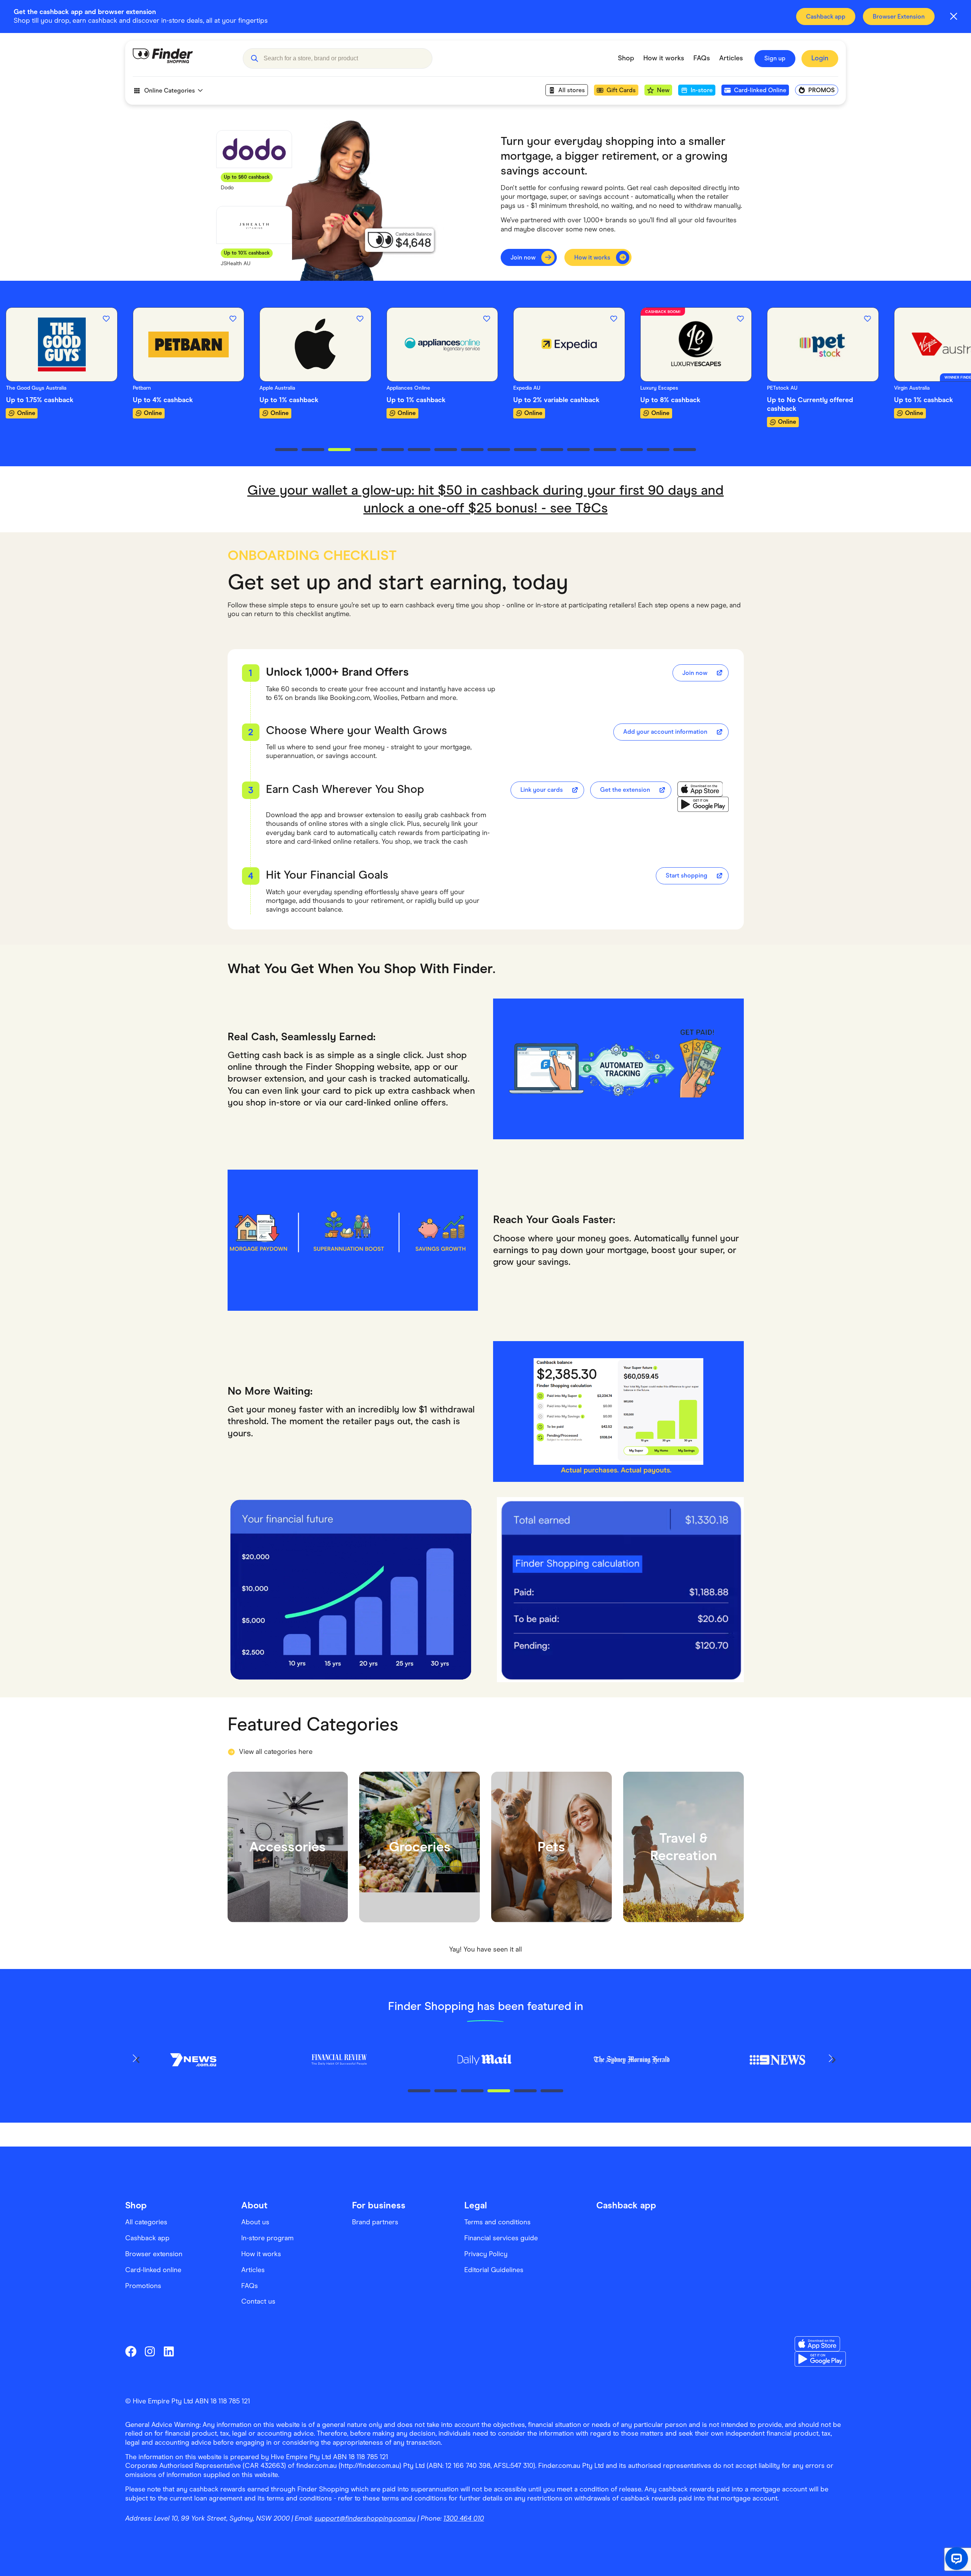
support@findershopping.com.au (365, 2518)
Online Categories (170, 90)
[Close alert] (954, 16)
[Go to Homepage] (182, 58)
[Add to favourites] (106, 319)
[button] (254, 58)
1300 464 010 (464, 2518)
